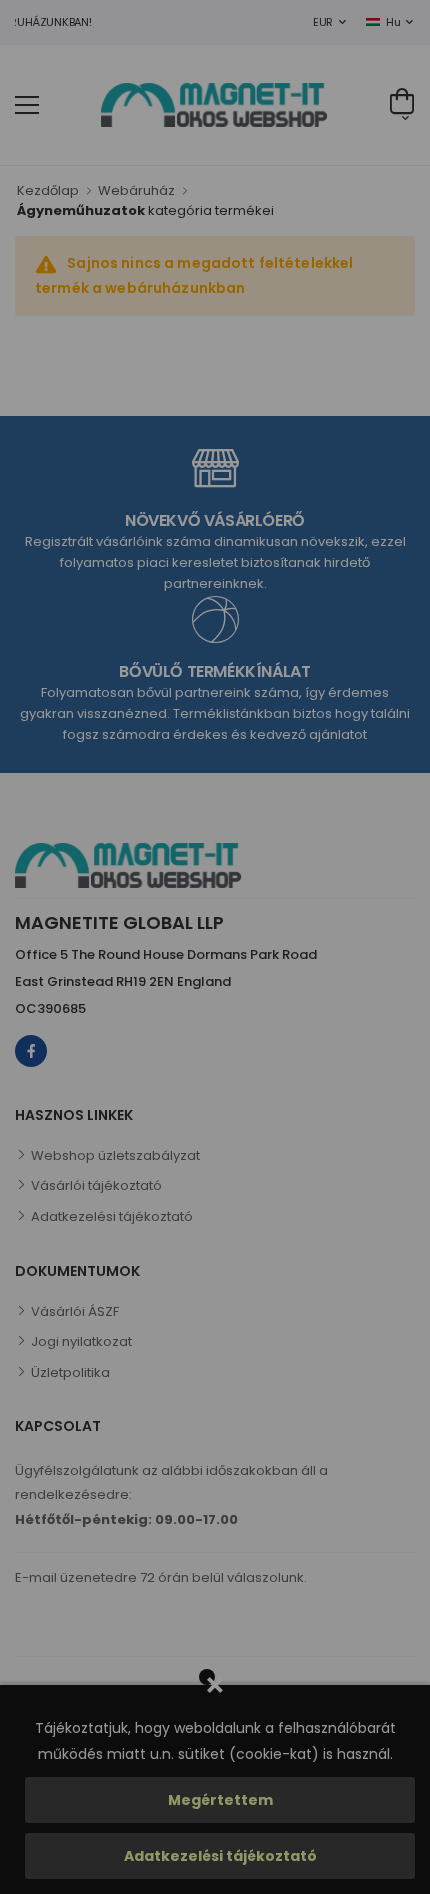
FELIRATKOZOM (299, 1071)
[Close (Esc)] (400, 728)
